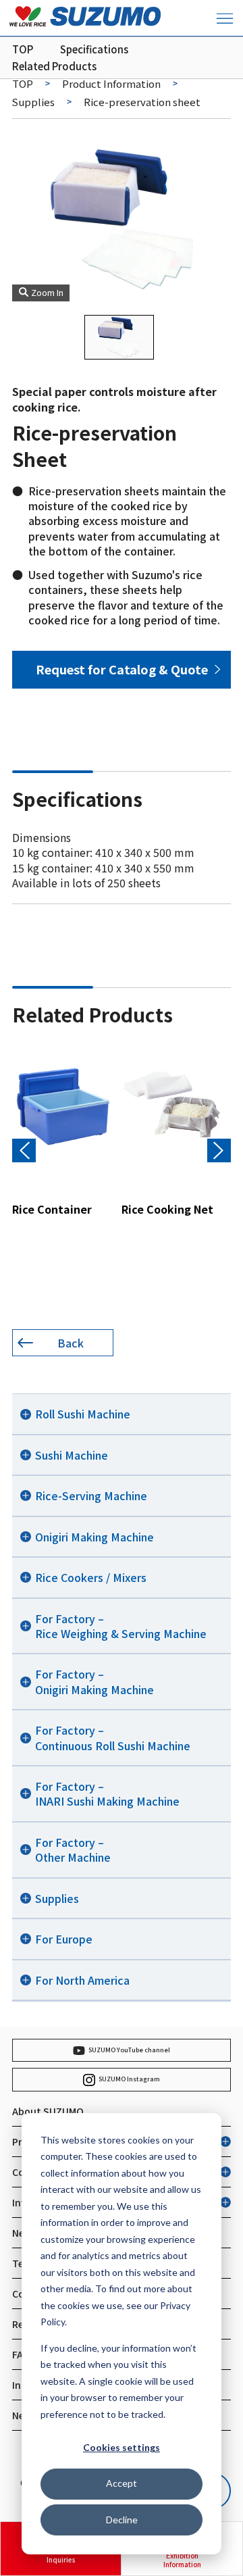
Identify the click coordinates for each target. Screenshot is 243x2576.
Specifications (94, 49)
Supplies (33, 102)
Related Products (54, 66)
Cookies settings (122, 2447)
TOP (23, 49)
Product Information (111, 83)
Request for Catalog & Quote (122, 669)
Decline (122, 2520)
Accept (122, 2483)
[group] (63, 1131)
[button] (219, 1150)
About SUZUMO (48, 2111)
